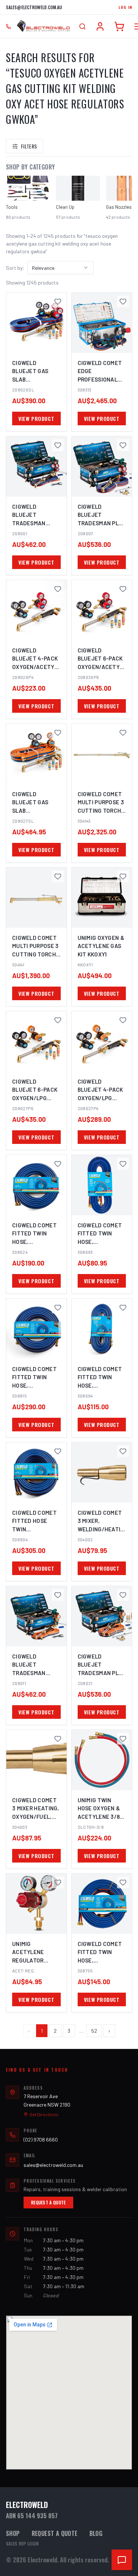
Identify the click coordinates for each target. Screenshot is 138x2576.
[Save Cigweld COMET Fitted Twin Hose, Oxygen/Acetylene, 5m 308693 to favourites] (123, 1164)
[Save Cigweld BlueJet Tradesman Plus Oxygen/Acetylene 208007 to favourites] (123, 445)
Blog (96, 2533)
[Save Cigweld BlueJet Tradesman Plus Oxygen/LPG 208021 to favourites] (123, 1595)
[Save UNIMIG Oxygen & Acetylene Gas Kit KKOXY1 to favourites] (123, 876)
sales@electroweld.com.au (34, 7)
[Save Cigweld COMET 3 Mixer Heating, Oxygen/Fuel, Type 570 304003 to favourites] (58, 1739)
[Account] (100, 26)
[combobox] (60, 268)
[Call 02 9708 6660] (8, 26)
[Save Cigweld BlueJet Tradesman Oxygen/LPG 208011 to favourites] (58, 1595)
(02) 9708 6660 (41, 2139)
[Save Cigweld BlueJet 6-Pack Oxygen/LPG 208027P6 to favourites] (58, 1020)
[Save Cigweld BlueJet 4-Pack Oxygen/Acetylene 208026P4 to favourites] (58, 589)
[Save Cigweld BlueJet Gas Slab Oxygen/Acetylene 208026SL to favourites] (58, 301)
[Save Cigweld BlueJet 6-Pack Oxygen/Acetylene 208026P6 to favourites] (123, 589)
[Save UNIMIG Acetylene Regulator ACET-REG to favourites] (58, 1882)
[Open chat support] (122, 2560)
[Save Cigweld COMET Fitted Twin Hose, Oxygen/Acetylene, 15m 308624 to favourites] (58, 1164)
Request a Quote (48, 2202)
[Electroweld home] (43, 26)
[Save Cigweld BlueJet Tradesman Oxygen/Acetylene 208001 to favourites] (58, 445)
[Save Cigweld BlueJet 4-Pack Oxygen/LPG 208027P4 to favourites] (123, 1020)
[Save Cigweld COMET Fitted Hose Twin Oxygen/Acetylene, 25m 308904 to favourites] (58, 1451)
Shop (13, 2533)
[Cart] (119, 26)
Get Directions (44, 2114)
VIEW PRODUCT (36, 418)
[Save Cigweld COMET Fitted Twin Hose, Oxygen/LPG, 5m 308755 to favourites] (123, 1882)
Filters (29, 146)
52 (94, 2031)
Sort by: (15, 268)
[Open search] (82, 26)
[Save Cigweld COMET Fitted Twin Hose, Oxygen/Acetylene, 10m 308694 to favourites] (123, 1307)
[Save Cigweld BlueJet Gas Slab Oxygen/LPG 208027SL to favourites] (58, 733)
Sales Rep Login (22, 2544)
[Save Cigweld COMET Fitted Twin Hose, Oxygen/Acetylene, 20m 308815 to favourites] (58, 1307)
